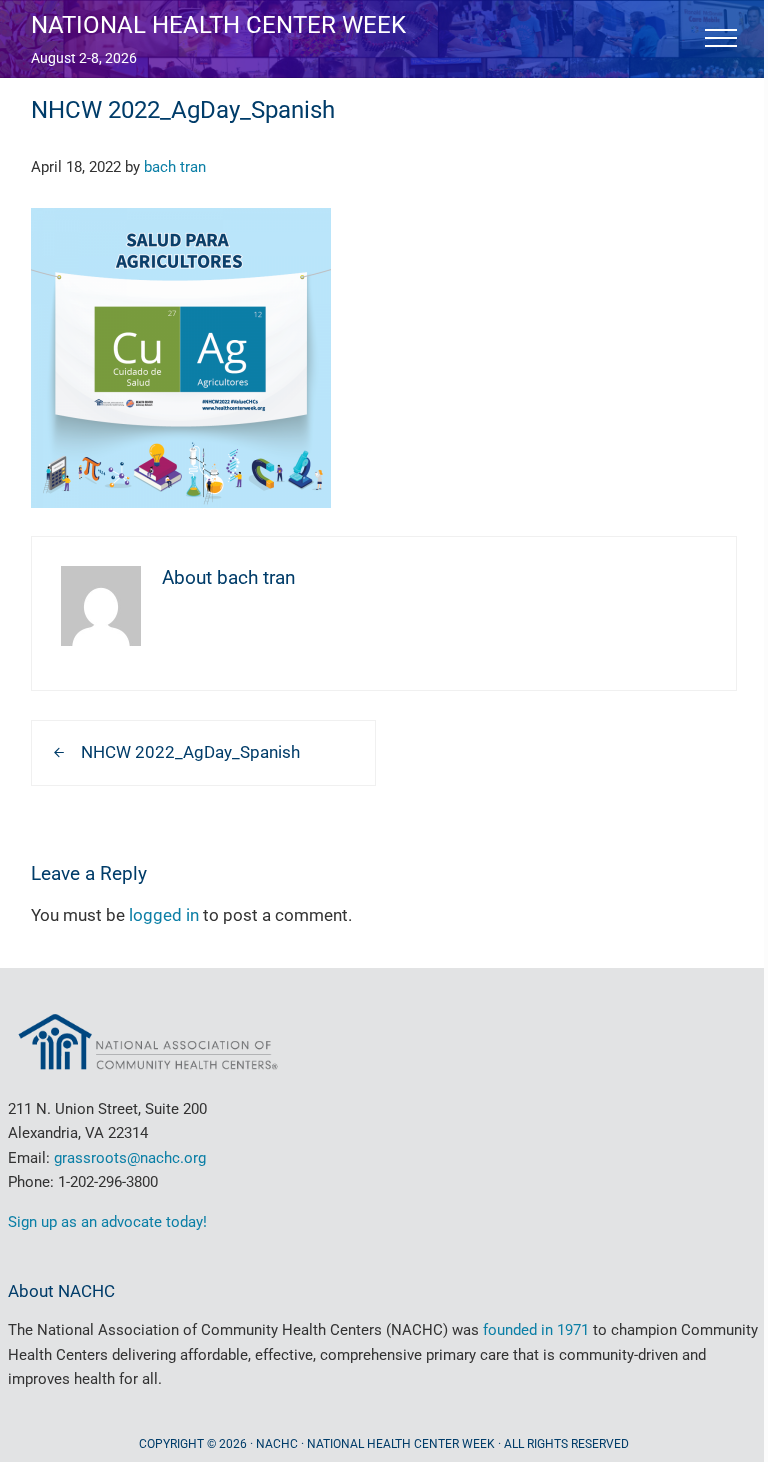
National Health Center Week (218, 24)
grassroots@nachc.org (130, 1158)
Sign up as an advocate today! (107, 1222)
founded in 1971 (536, 1330)
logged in (164, 915)
